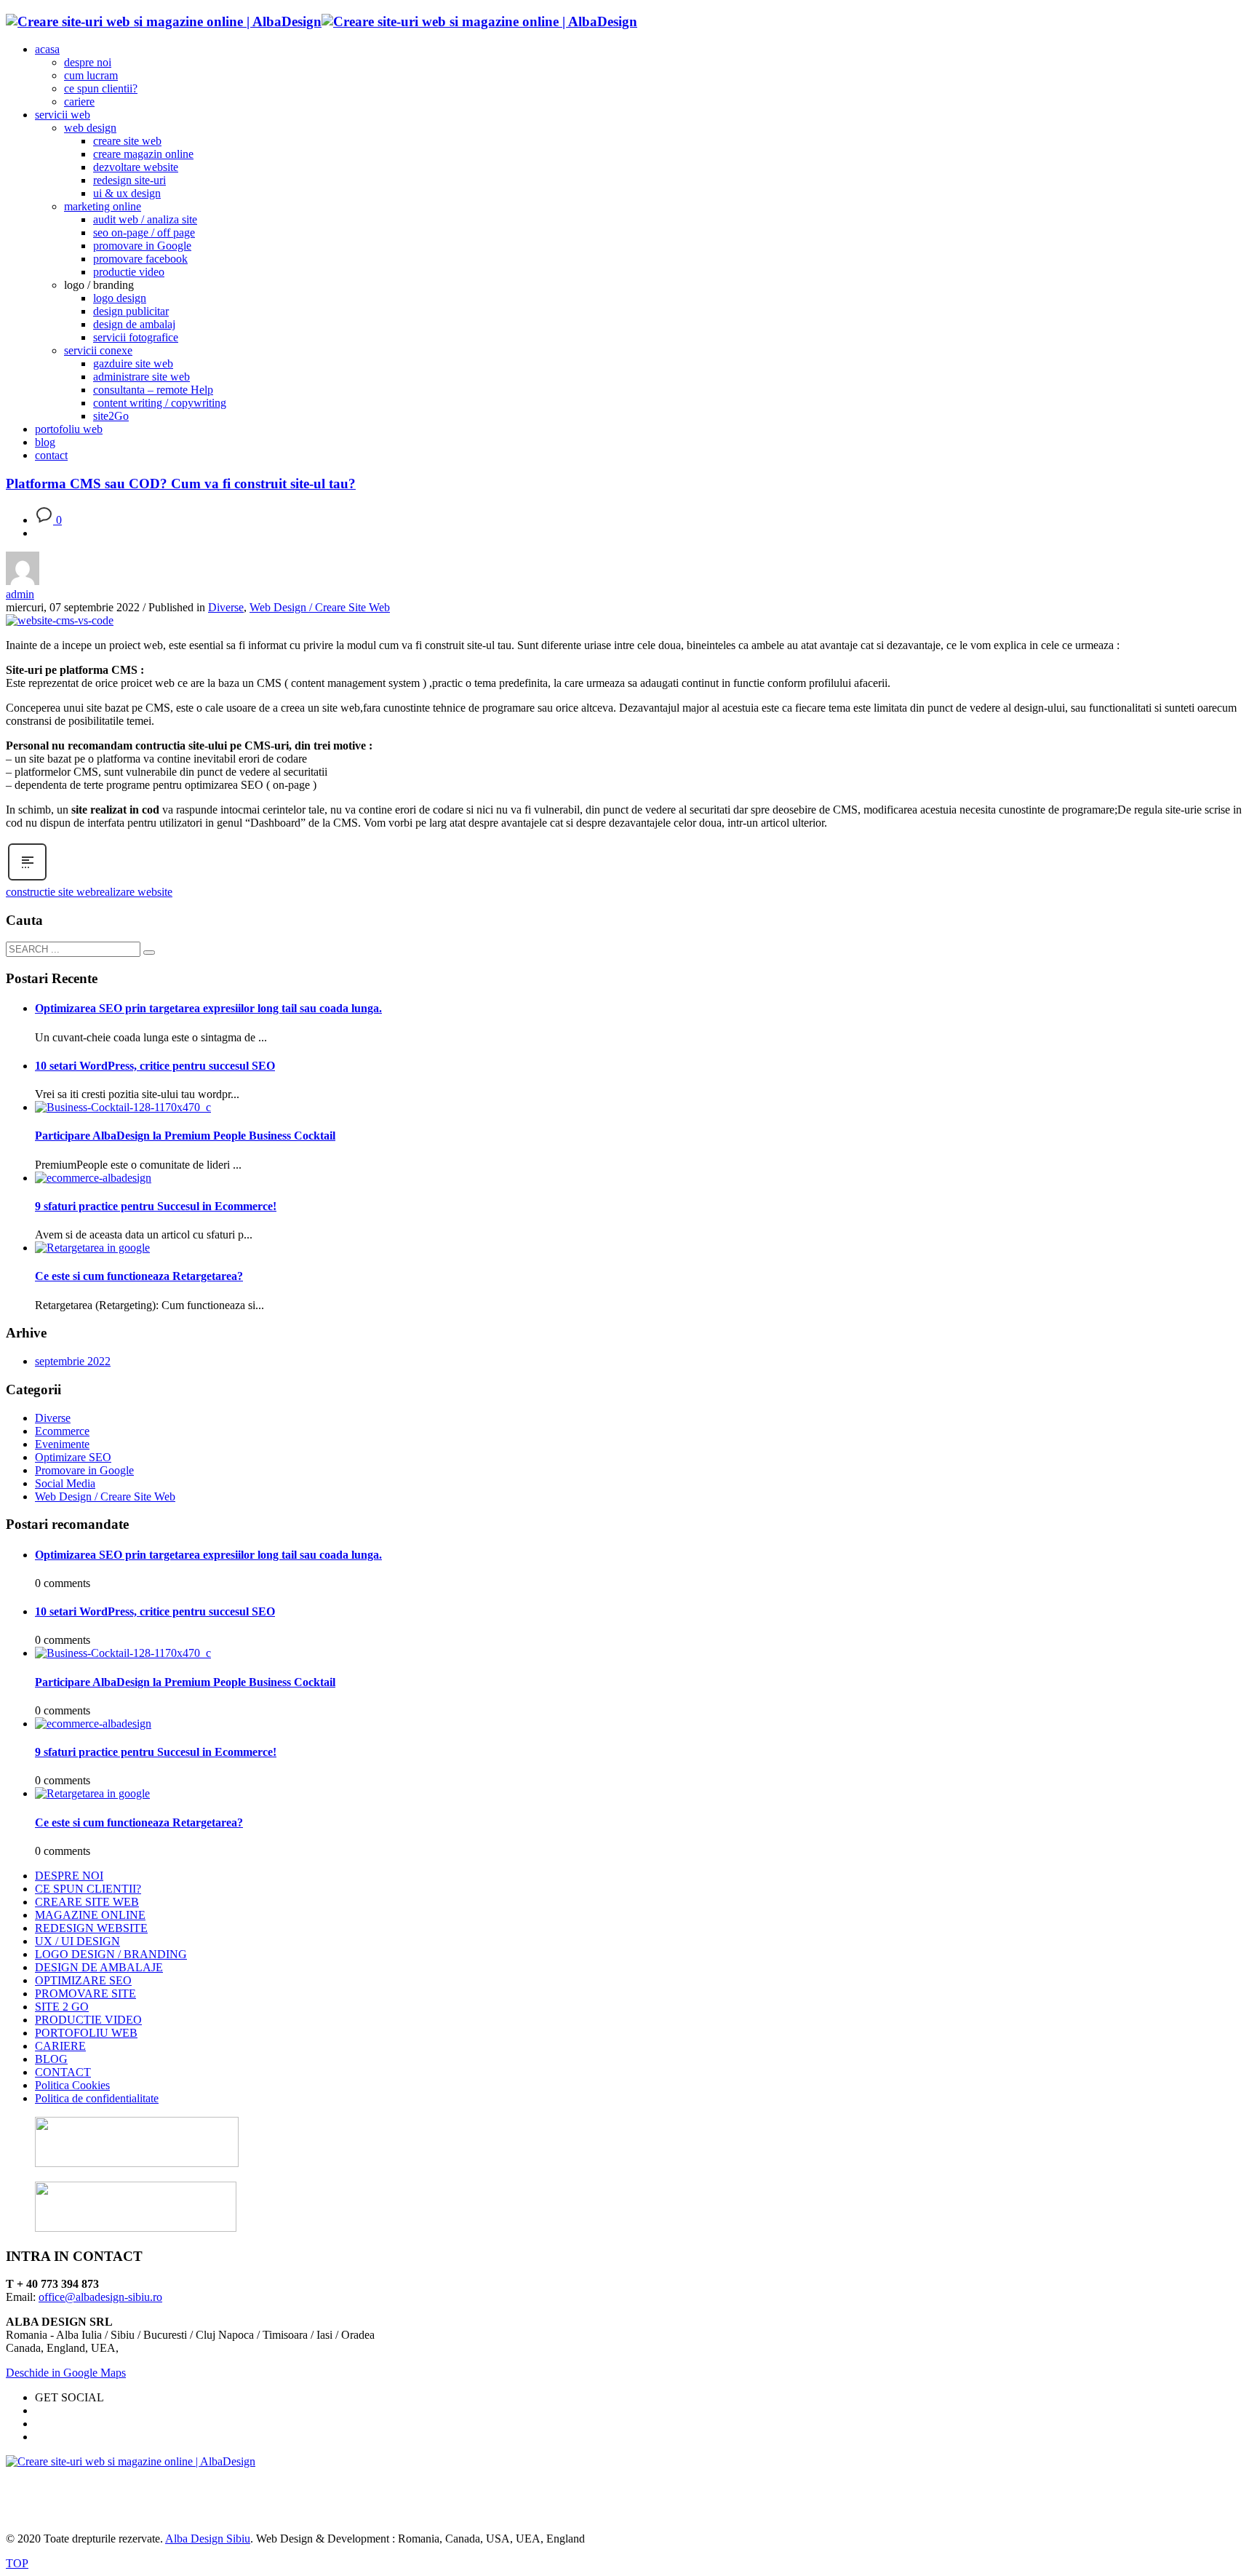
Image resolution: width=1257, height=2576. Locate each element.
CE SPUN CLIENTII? (88, 1889)
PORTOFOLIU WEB (86, 2033)
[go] (149, 953)
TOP (17, 2563)
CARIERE (60, 2046)
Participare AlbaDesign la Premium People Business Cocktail (185, 1136)
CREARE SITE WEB (87, 1902)
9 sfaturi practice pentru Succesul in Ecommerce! (156, 1206)
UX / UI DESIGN (77, 1941)
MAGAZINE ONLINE (90, 1915)
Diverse (226, 607)
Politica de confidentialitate (97, 2098)
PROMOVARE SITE (85, 1993)
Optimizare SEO (73, 1457)
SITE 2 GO (62, 2007)
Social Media (65, 1483)
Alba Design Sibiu (208, 2539)
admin (20, 594)
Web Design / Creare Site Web (320, 607)
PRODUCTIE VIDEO (88, 2020)
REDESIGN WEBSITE (91, 1928)
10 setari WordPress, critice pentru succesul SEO (155, 1066)
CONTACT (63, 2072)
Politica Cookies (72, 2085)
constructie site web (51, 892)
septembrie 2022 (73, 1361)
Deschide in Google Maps (66, 2373)
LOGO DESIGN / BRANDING (111, 1954)
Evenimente (62, 1444)
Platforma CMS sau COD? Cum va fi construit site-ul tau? (181, 484)
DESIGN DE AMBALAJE (99, 1967)
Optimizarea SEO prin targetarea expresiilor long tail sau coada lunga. (208, 1008)
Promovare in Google (84, 1470)
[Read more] (27, 879)
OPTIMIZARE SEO (83, 1980)
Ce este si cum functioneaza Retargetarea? (139, 1276)
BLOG (51, 2059)
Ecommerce (62, 1431)
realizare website (134, 892)
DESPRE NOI (69, 1876)
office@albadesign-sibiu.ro (100, 2297)
